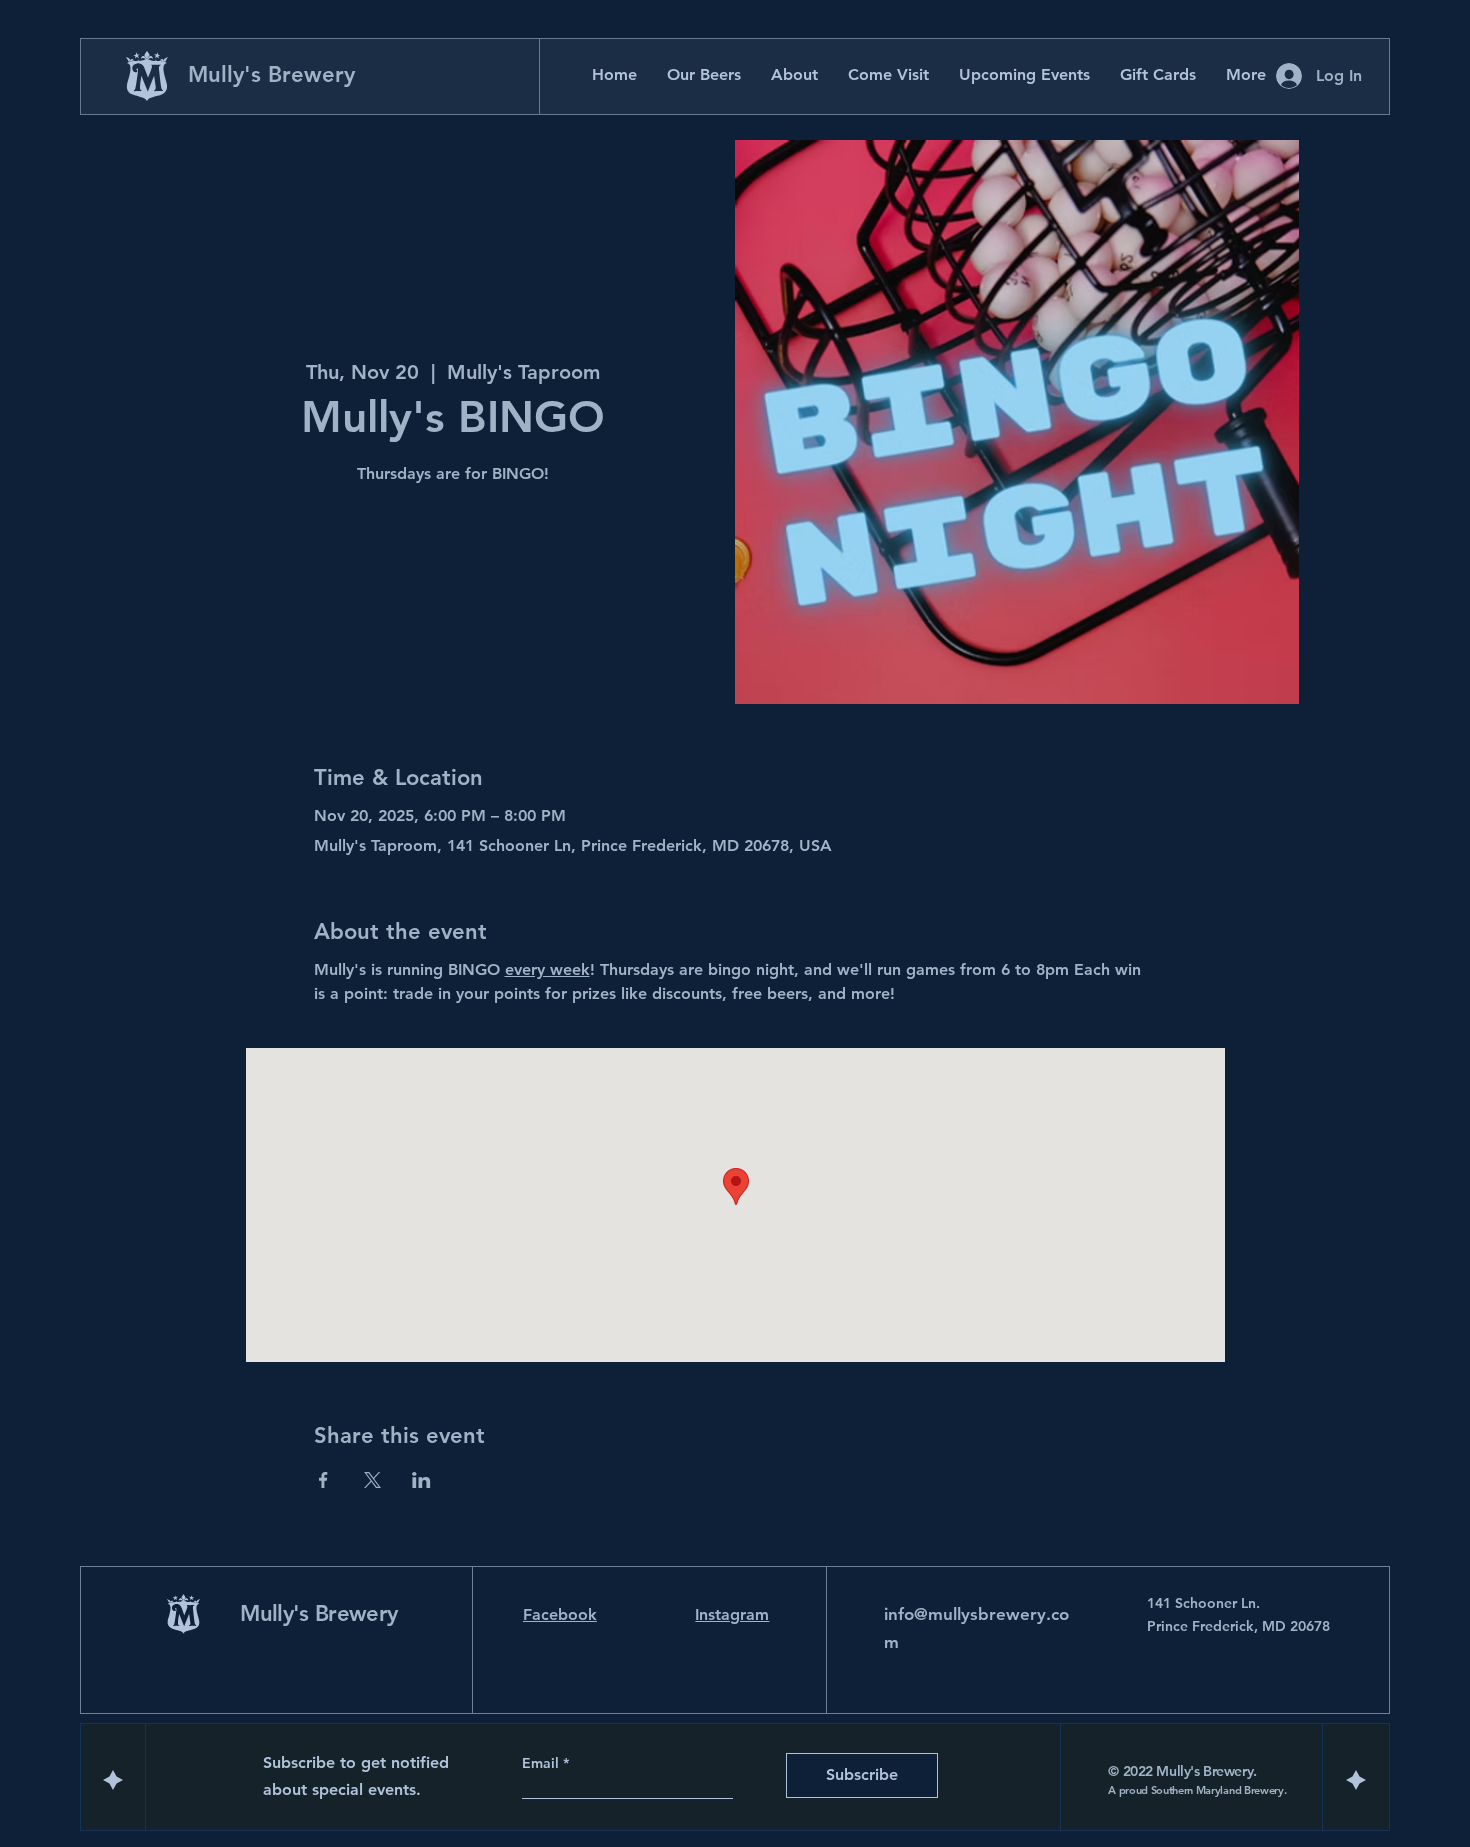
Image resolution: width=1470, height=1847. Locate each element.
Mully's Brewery (271, 74)
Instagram (732, 1614)
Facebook (560, 1614)
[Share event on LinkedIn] (421, 1480)
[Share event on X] (372, 1480)
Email (542, 1763)
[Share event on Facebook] (323, 1480)
